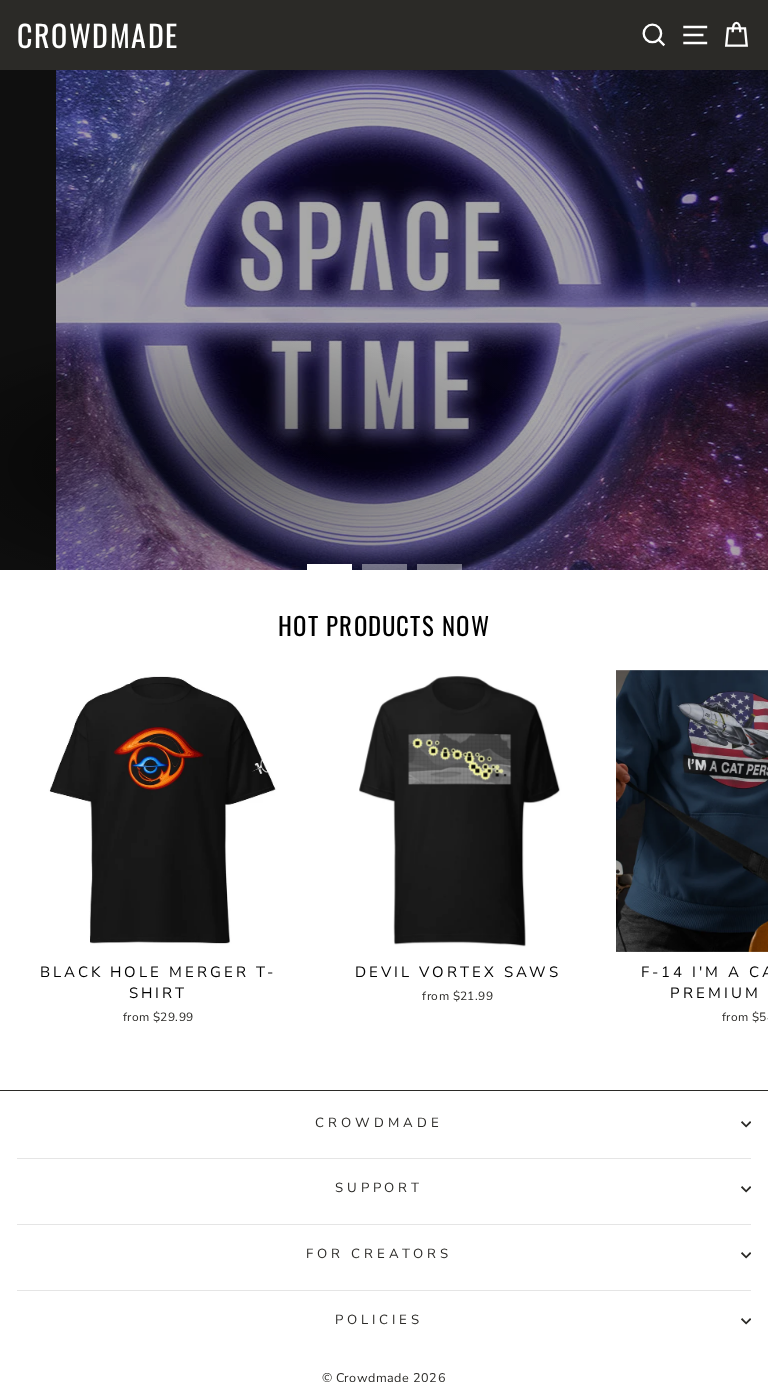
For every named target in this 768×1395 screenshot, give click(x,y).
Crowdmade (98, 35)
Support (379, 1188)
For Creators (379, 1254)
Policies (379, 1320)
